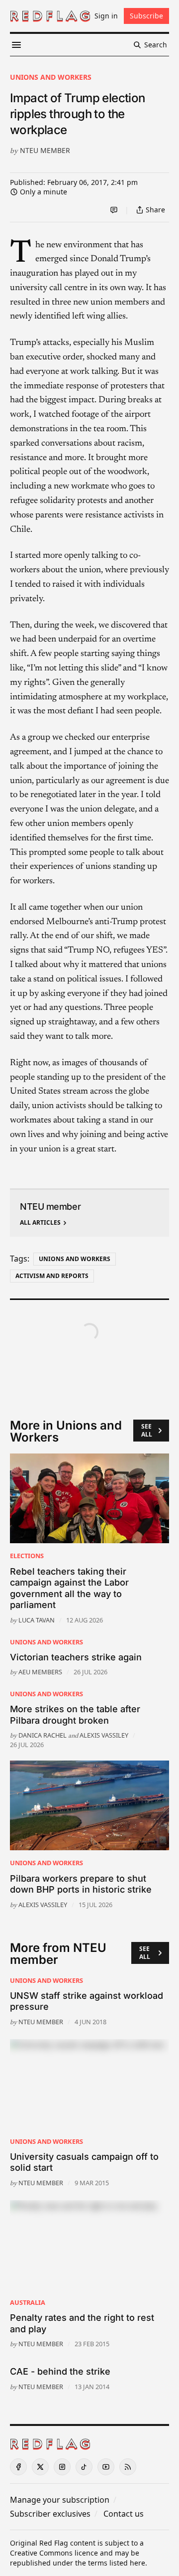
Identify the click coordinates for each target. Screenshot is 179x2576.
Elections (27, 1556)
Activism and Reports (52, 1276)
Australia (28, 2302)
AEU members (40, 1672)
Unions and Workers (51, 77)
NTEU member (45, 150)
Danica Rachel (43, 1735)
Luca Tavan (37, 1620)
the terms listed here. (111, 2563)
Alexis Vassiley (104, 1735)
